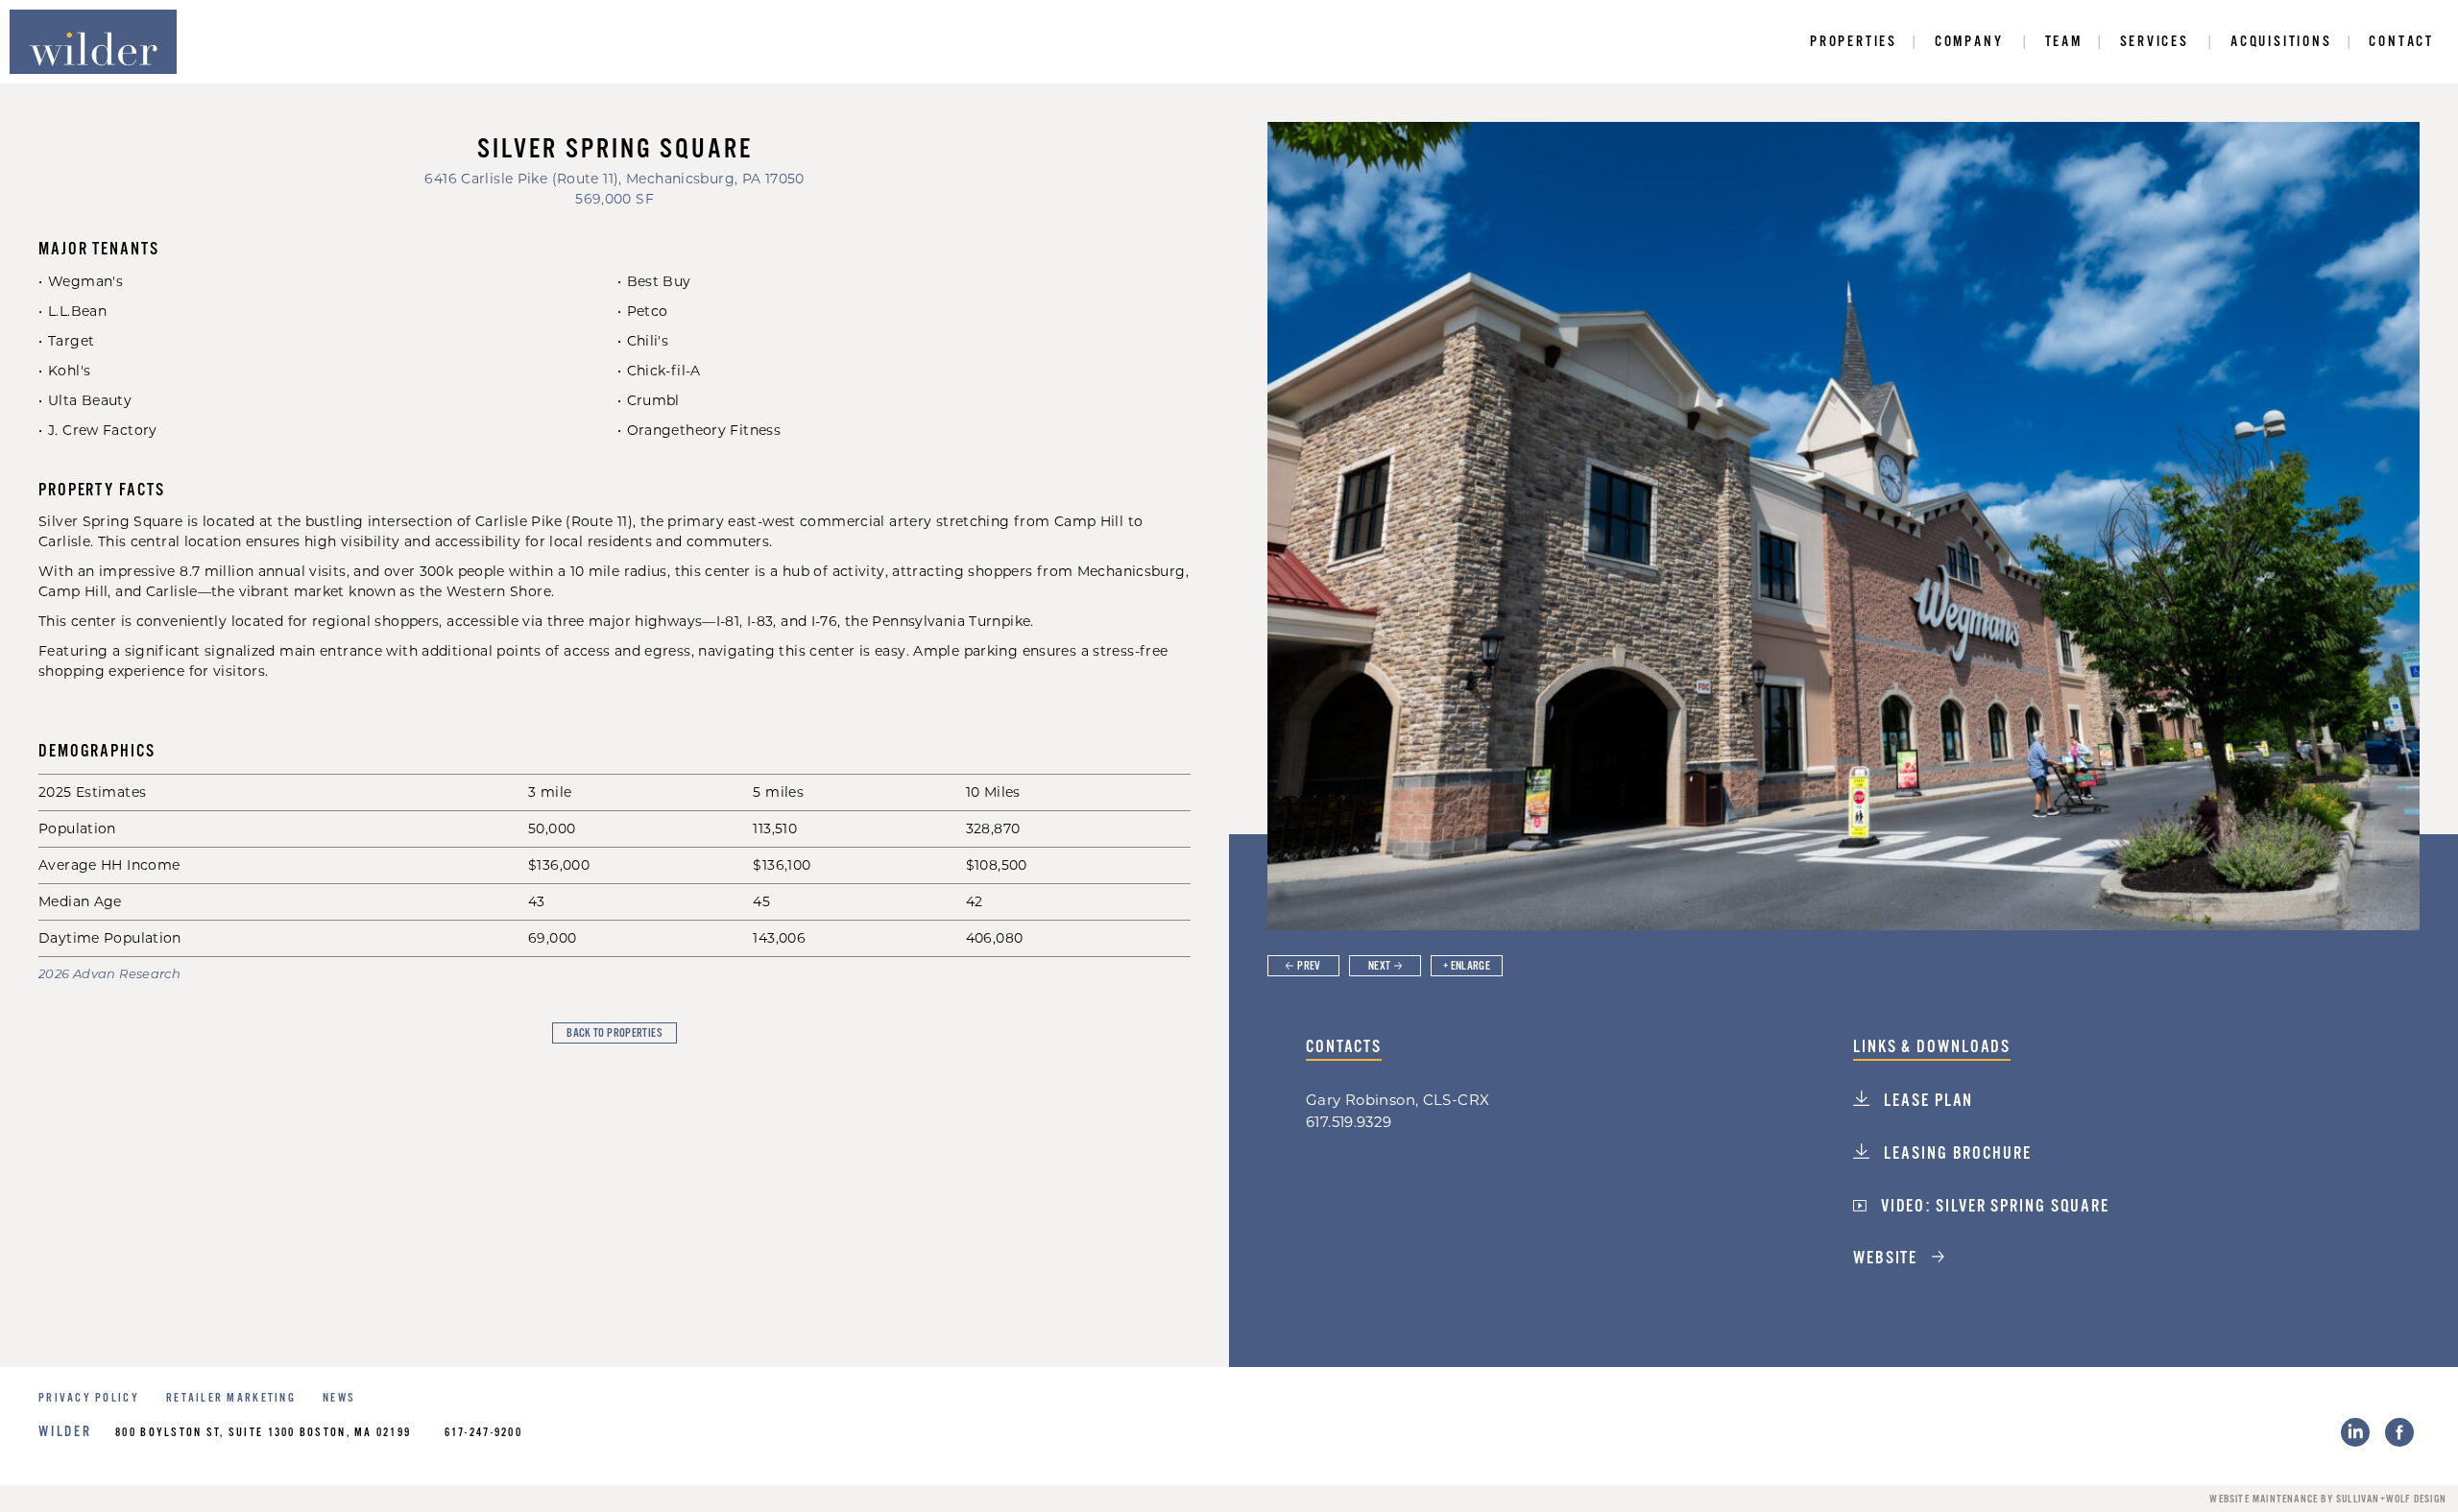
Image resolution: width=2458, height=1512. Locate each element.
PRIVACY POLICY (89, 1398)
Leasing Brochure (1955, 1154)
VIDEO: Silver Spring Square (1993, 1207)
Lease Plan (1926, 1101)
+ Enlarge (1467, 966)
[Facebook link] (2399, 1432)
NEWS (339, 1398)
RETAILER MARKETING (231, 1398)
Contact (2401, 42)
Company (1969, 42)
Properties (1854, 42)
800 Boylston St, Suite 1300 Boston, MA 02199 (263, 1433)
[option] (1843, 526)
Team (2064, 42)
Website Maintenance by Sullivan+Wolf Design (2328, 1500)
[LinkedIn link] (2355, 1432)
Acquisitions (2281, 42)
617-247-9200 (483, 1433)
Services (2155, 42)
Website (1888, 1259)
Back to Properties (614, 1033)
